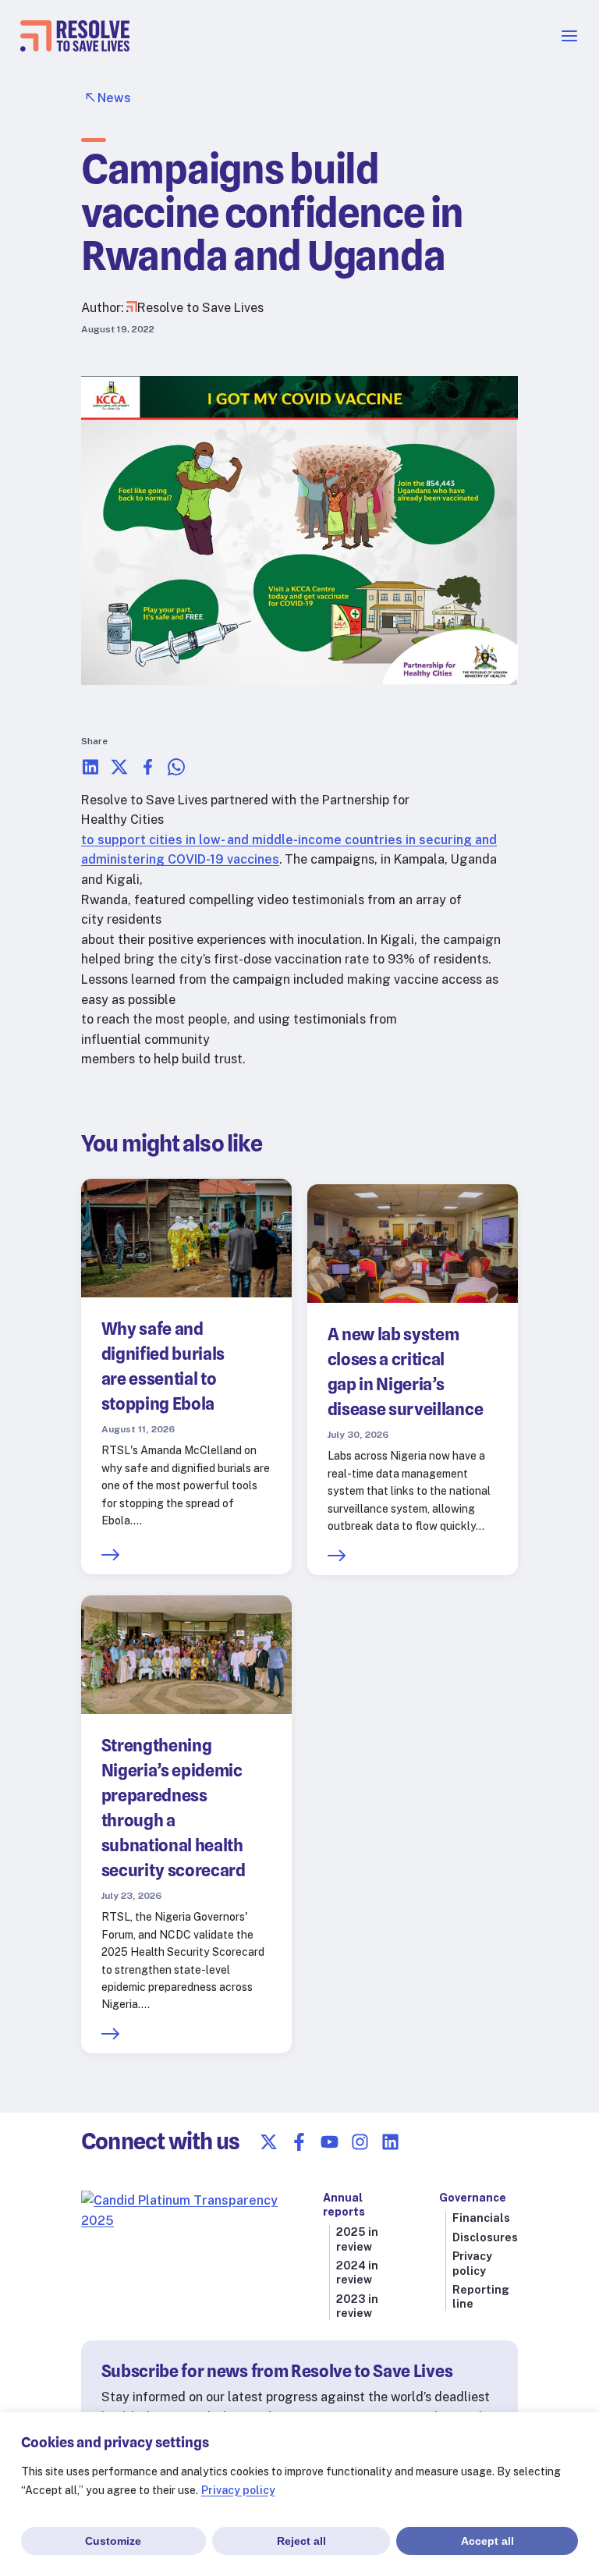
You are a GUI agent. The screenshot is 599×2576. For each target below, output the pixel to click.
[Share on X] (119, 772)
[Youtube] (330, 2142)
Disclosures (485, 2237)
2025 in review (357, 2239)
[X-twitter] (269, 2142)
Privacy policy (238, 2490)
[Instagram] (360, 2142)
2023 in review (357, 2306)
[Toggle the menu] (569, 41)
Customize (113, 2541)
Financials (481, 2218)
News (114, 98)
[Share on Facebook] (148, 772)
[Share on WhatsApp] (176, 772)
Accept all (487, 2541)
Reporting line (481, 2297)
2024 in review (357, 2273)
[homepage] (75, 47)
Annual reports (344, 2205)
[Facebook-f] (299, 2142)
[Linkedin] (390, 2142)
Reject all (301, 2541)
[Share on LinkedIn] (90, 772)
